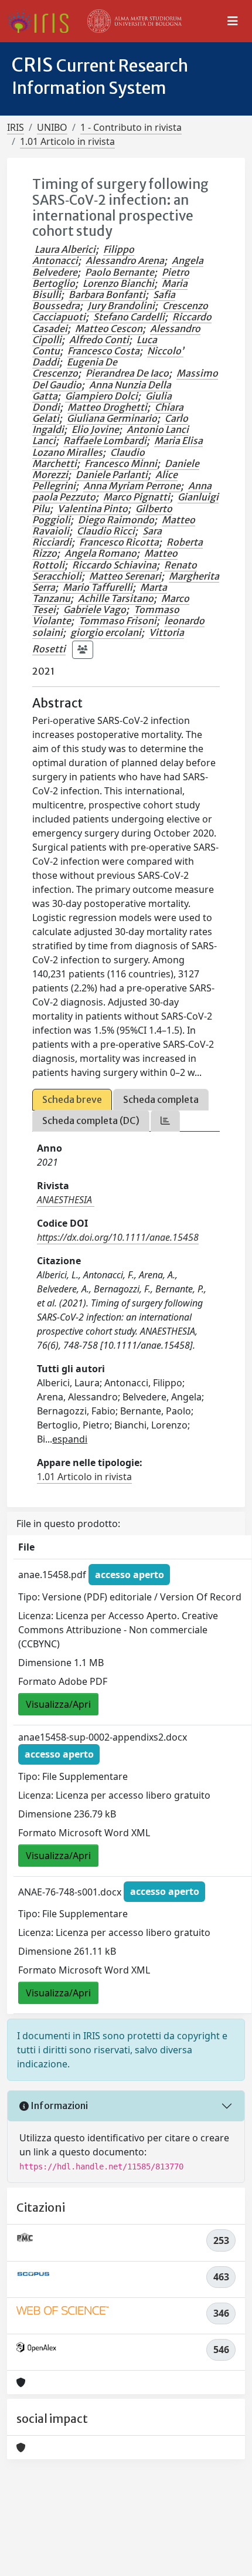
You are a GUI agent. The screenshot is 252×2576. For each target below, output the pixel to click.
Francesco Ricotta (119, 542)
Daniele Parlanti (112, 475)
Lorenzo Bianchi (118, 283)
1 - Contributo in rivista (131, 127)
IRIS (16, 127)
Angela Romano (101, 553)
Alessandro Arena (125, 260)
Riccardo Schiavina (114, 565)
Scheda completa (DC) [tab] (91, 1121)
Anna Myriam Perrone (132, 486)
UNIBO (52, 127)
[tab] (165, 1121)
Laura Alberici (65, 249)
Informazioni (58, 2106)
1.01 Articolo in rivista (67, 141)
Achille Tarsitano (116, 598)
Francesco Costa (103, 351)
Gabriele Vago (95, 610)
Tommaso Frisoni (118, 621)
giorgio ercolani (106, 632)
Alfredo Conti (99, 340)
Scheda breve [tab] (72, 1099)
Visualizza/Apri (58, 1704)
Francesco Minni (121, 463)
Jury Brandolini (121, 306)
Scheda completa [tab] (161, 1099)
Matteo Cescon (109, 329)
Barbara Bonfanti (107, 295)
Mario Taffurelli (98, 587)
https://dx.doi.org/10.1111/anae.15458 (118, 1237)
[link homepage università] (135, 21)
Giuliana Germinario (112, 418)
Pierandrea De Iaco (127, 373)
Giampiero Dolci (101, 396)
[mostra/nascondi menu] (233, 21)
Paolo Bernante (120, 272)
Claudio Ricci (106, 531)
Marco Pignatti (137, 497)
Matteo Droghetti (107, 407)
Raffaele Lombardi (105, 441)
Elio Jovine (95, 429)
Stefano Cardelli (129, 317)
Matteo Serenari (125, 576)
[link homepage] (42, 21)
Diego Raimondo (116, 520)
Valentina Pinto (93, 509)
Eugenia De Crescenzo (75, 368)
